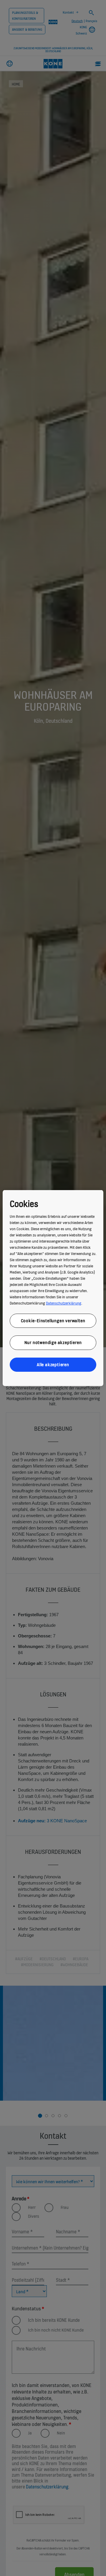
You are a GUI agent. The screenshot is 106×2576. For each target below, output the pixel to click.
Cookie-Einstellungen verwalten (53, 1320)
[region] (53, 1288)
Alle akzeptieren (53, 1364)
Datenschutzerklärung (64, 1303)
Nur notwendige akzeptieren (53, 1342)
